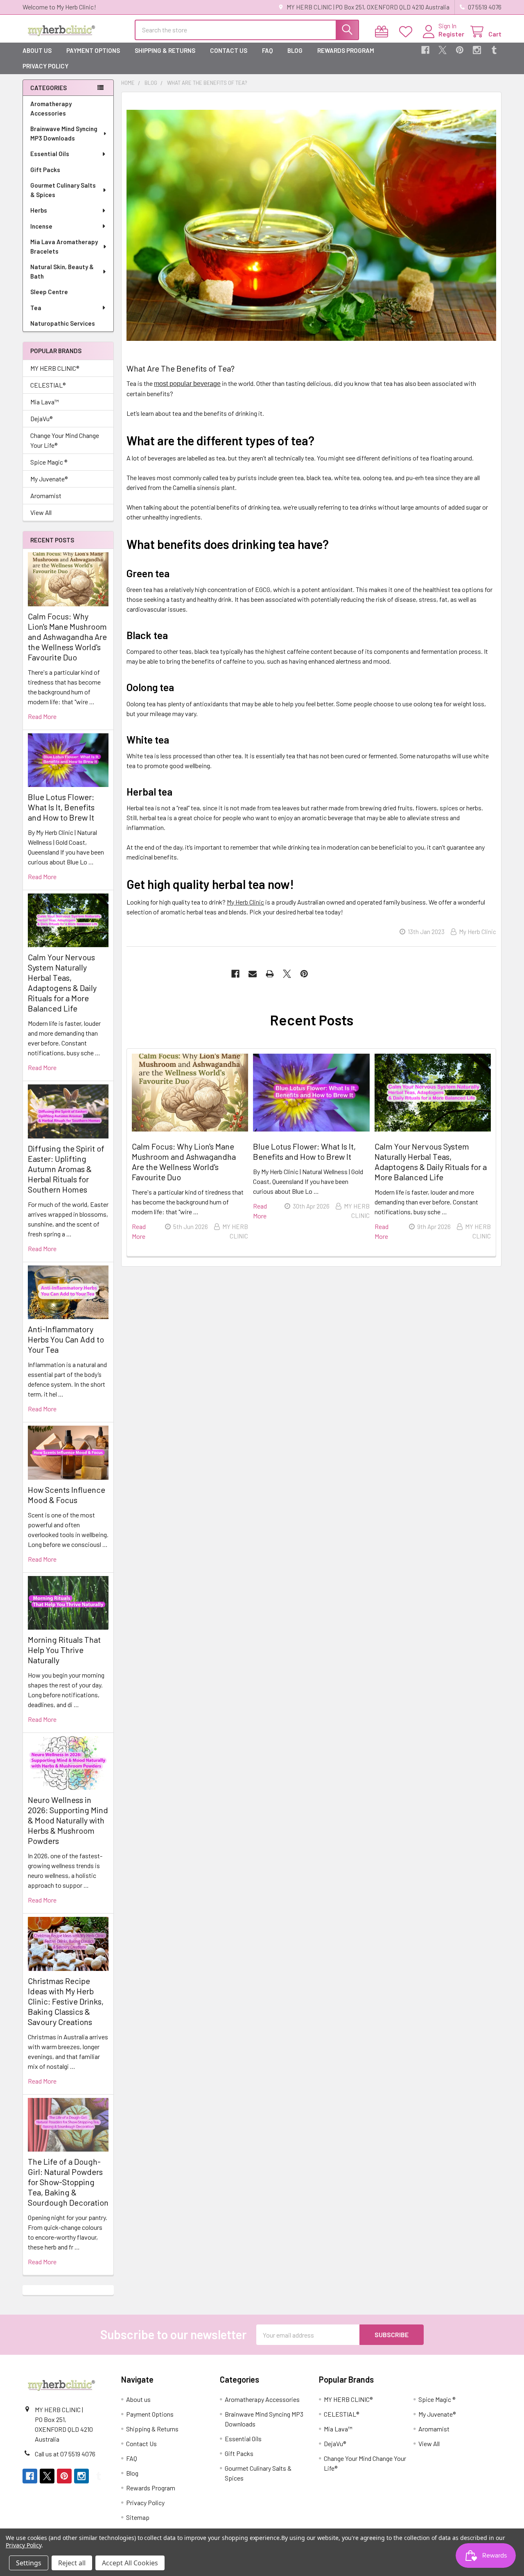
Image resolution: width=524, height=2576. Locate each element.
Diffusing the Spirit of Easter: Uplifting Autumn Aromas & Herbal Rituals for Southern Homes (66, 1169)
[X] (443, 50)
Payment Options (93, 50)
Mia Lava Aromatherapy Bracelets (64, 246)
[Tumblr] (494, 50)
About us (37, 50)
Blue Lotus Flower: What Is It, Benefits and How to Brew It (61, 807)
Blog (295, 50)
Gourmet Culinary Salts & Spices (63, 190)
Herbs (39, 210)
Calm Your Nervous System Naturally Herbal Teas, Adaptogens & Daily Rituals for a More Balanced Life (62, 983)
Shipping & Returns (165, 50)
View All (41, 512)
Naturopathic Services (63, 323)
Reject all (72, 2563)
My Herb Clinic (245, 902)
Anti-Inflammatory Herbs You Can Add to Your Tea (66, 1339)
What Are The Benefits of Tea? (181, 368)
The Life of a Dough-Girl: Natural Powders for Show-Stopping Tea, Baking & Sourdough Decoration (68, 2182)
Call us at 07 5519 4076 (65, 2454)
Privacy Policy (45, 66)
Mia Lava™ (45, 402)
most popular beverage (187, 384)
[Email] (253, 974)
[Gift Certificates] (383, 32)
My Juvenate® (49, 479)
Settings (29, 2563)
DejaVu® (41, 418)
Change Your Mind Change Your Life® (65, 440)
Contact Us (229, 50)
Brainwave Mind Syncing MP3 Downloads (64, 133)
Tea (36, 308)
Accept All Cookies (130, 2563)
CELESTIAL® (48, 385)
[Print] (270, 974)
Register (451, 34)
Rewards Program (346, 50)
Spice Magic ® (49, 462)
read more (42, 716)
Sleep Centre (49, 292)
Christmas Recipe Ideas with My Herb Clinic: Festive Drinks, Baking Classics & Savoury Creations (66, 2001)
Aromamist (46, 495)
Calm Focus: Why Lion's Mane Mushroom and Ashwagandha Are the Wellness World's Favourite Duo (67, 637)
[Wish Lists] (408, 32)
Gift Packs (45, 170)
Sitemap (138, 2517)
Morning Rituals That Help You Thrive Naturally (64, 1650)
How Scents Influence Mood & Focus (67, 1495)
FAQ (267, 50)
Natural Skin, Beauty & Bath (62, 271)
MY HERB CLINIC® (55, 368)
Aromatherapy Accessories (51, 108)
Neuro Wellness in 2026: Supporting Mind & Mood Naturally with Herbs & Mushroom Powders (68, 1820)
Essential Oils (50, 154)
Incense (41, 226)
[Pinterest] (460, 50)
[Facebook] (425, 50)
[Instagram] (477, 50)
